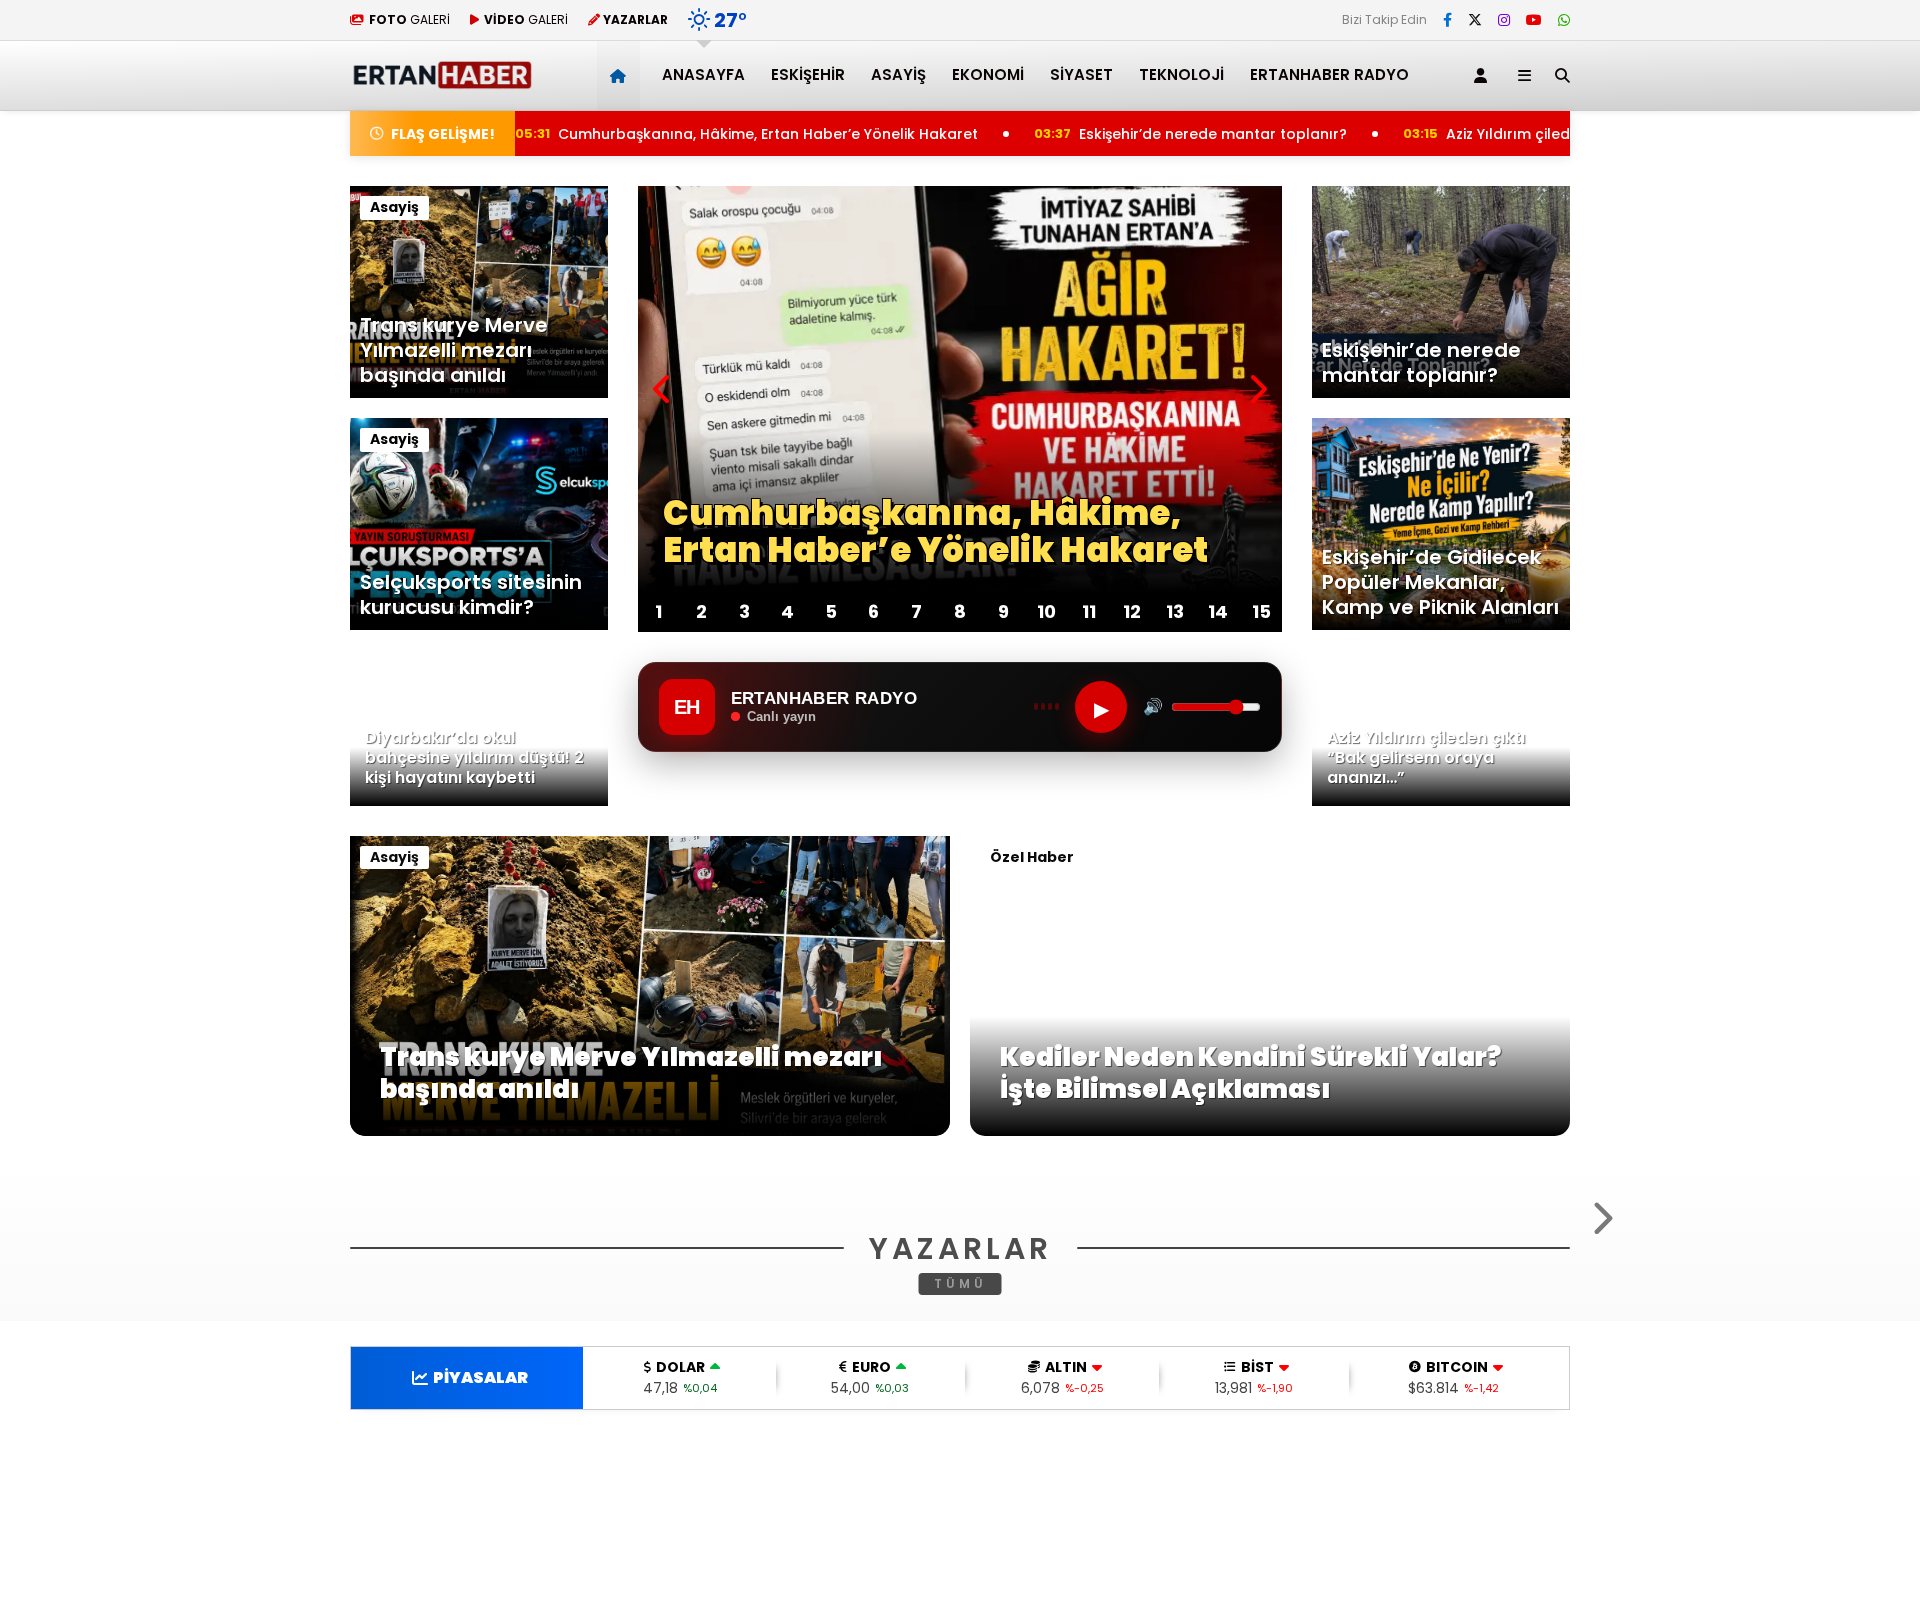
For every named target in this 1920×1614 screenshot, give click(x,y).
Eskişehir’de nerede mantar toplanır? (1085, 134)
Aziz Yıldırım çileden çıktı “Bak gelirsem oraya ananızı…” (1528, 134)
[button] (621, 75)
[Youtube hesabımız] (1534, 20)
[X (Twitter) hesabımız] (1475, 20)
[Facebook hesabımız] (1447, 20)
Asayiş (898, 74)
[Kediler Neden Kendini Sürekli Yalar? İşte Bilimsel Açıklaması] (1270, 1131)
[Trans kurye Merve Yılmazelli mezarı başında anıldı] (650, 1131)
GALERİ (409, 19)
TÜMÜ (960, 1526)
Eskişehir (808, 74)
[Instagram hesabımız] (1504, 20)
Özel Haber (1032, 857)
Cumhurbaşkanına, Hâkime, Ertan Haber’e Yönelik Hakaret (633, 134)
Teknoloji (1181, 74)
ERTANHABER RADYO (1329, 74)
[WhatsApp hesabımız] (1564, 20)
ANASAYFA (703, 74)
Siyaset (1081, 74)
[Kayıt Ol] (1484, 75)
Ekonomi (988, 74)
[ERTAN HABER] (441, 80)
